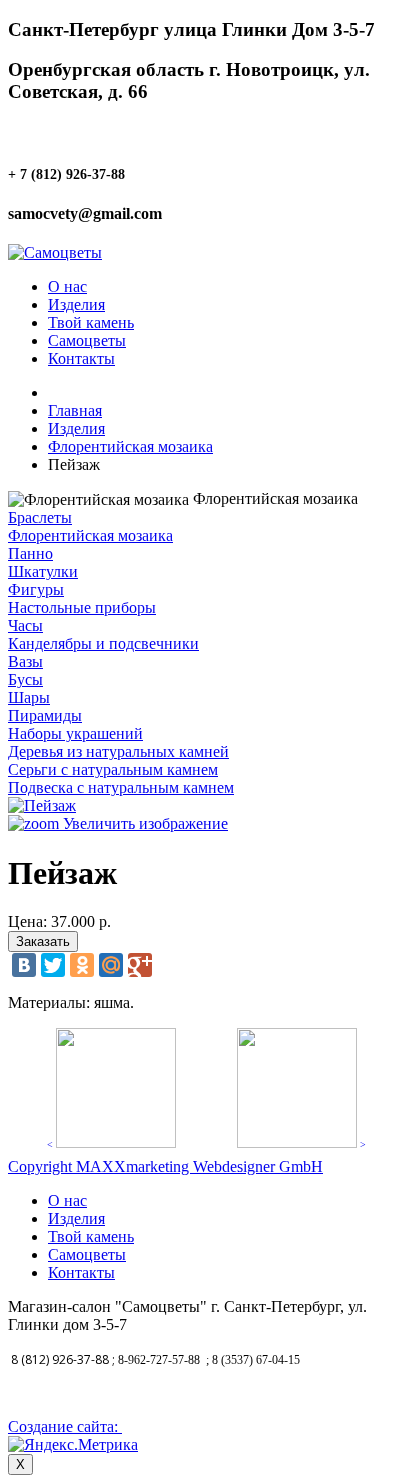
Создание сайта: (65, 1426)
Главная (75, 410)
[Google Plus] (140, 965)
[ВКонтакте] (24, 965)
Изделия (76, 304)
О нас (67, 286)
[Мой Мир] (111, 965)
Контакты (81, 358)
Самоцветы (87, 340)
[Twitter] (53, 965)
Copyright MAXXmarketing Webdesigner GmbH (165, 1166)
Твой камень (91, 322)
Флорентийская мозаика (130, 446)
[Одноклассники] (82, 965)
